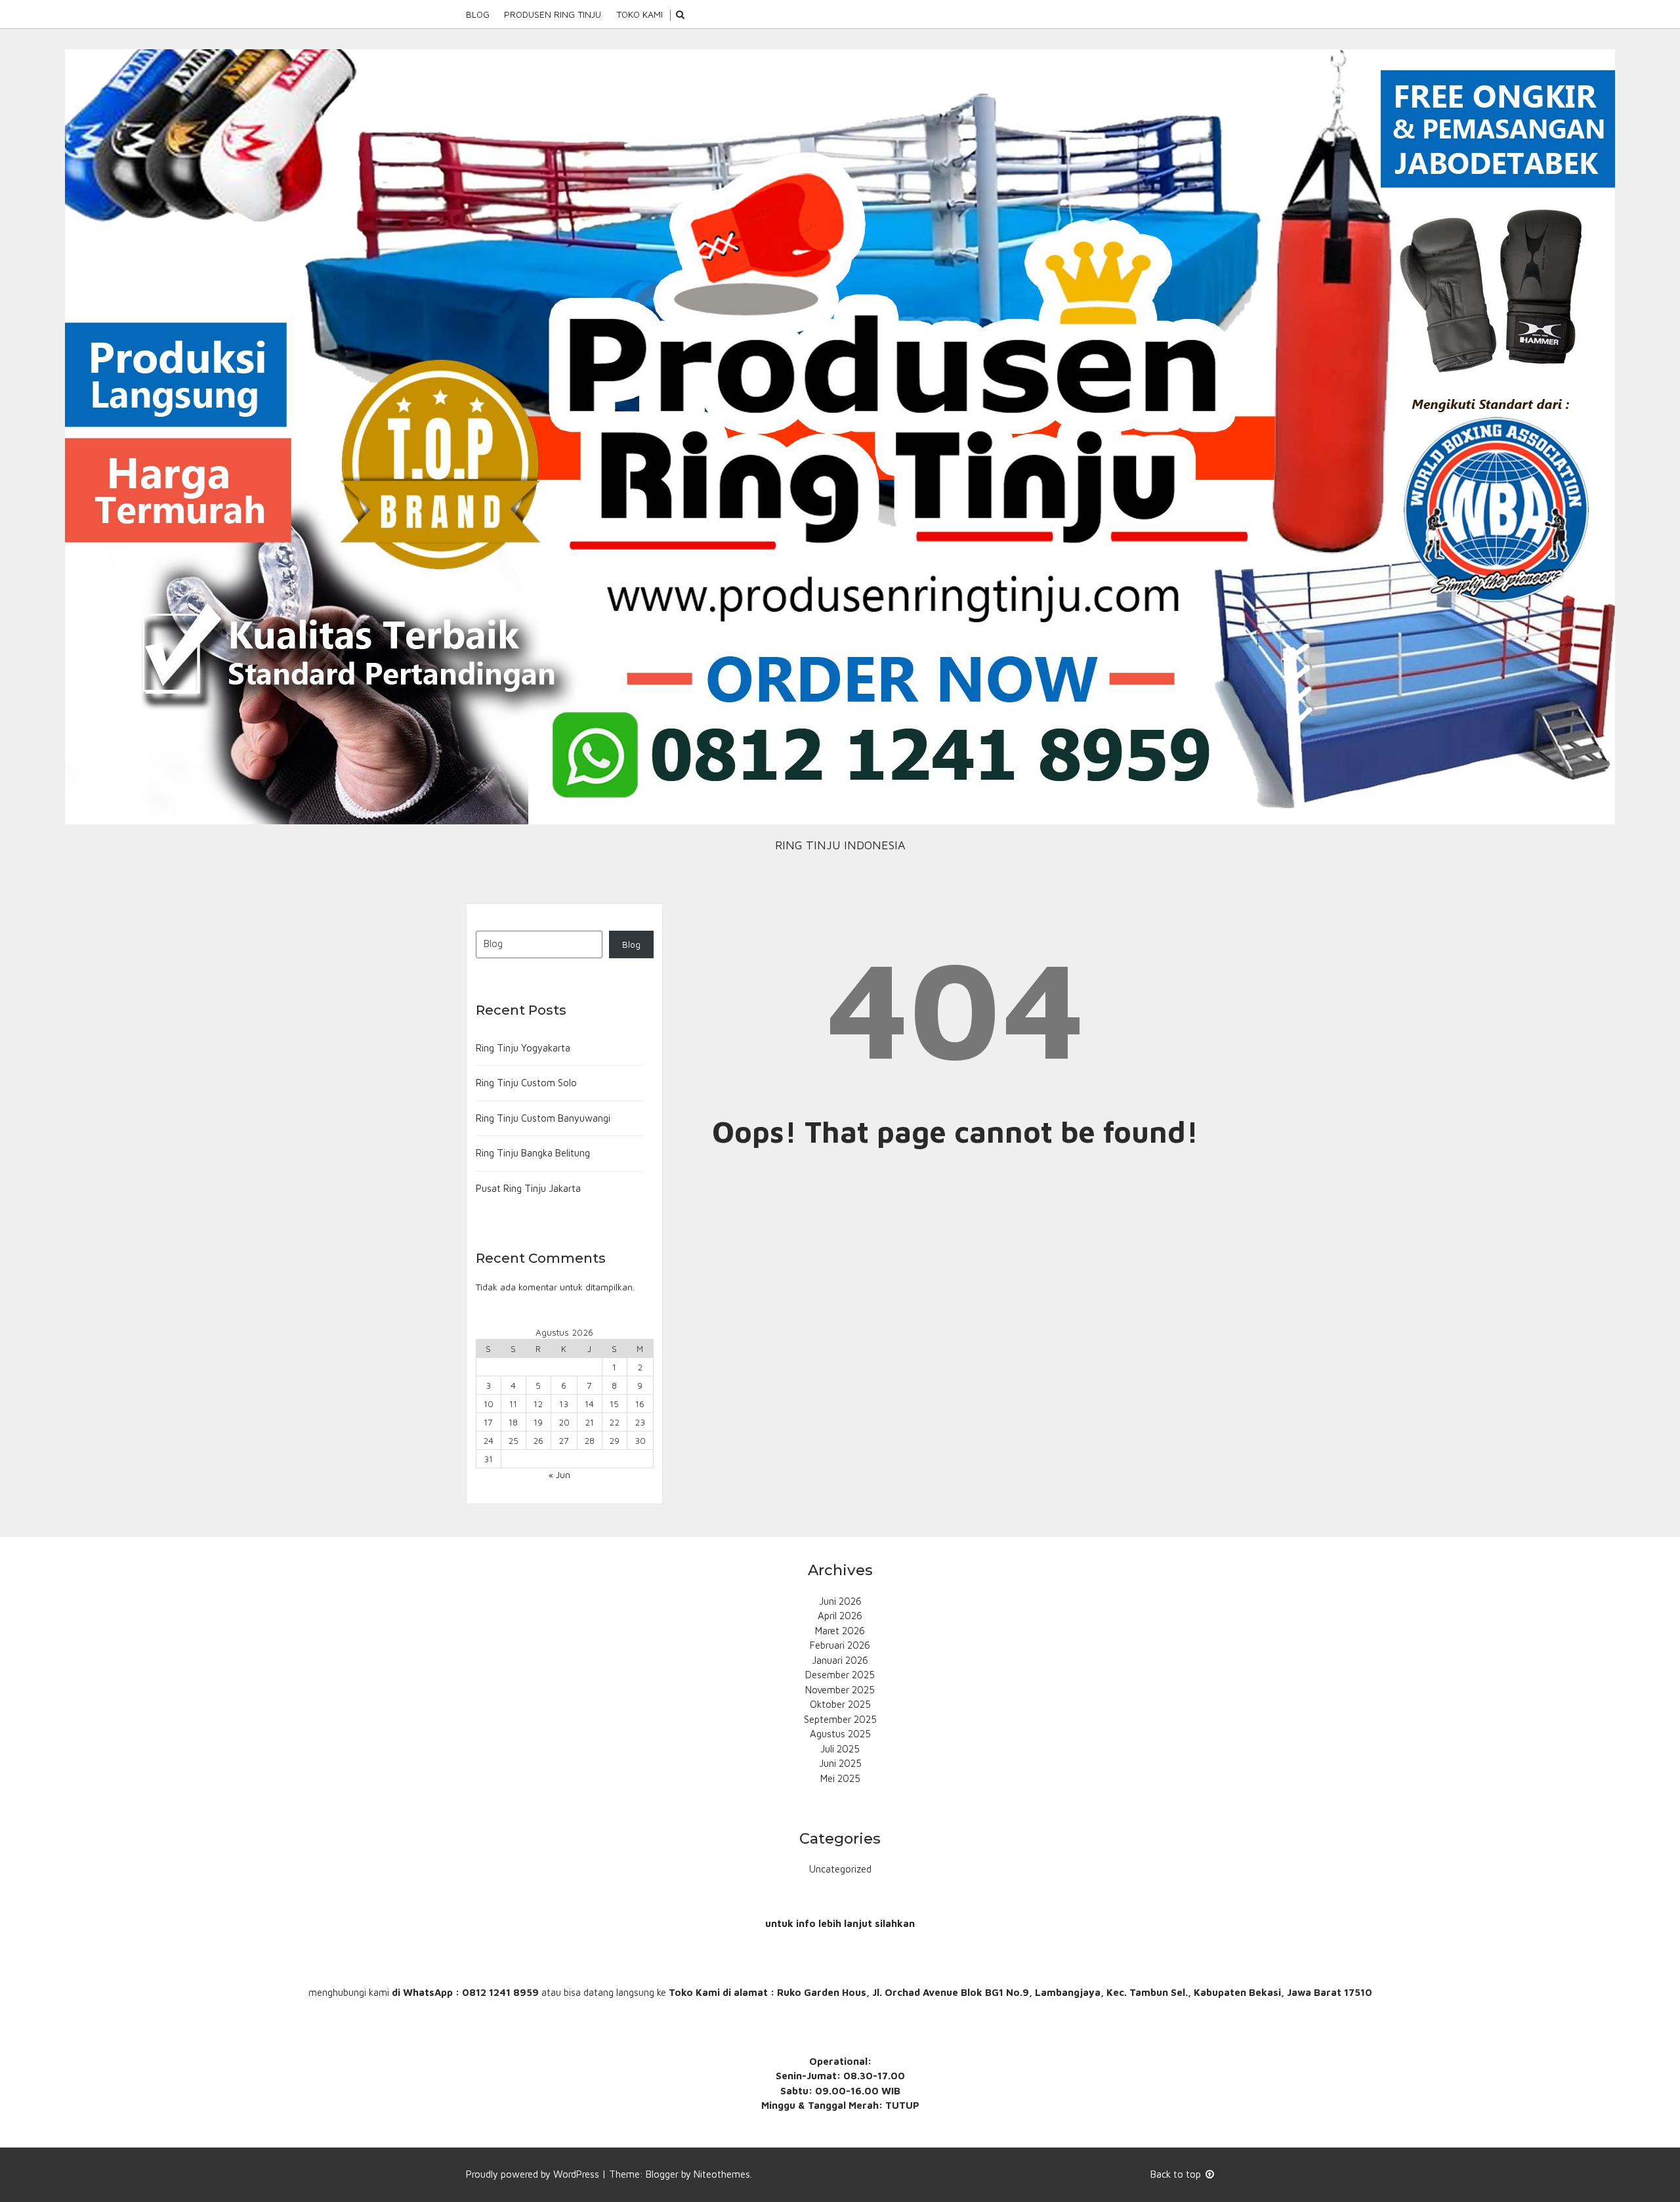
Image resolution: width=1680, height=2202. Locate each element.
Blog (478, 14)
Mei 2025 (840, 1778)
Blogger (662, 2174)
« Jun (559, 1475)
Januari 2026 (840, 1660)
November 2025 (840, 1690)
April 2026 (840, 1616)
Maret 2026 (840, 1631)
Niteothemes (722, 2174)
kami (379, 1992)
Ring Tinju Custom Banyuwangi (543, 1118)
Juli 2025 (840, 1749)
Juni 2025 (840, 1763)
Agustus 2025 (840, 1734)
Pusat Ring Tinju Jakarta (528, 1188)
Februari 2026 (840, 1645)
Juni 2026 (840, 1601)
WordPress (576, 2174)
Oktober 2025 (840, 1704)
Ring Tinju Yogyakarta (523, 1048)
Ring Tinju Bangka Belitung (533, 1153)
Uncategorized (840, 1869)
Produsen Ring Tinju (553, 14)
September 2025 (840, 1719)
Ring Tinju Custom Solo (526, 1083)
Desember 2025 (840, 1675)
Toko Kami (640, 14)
